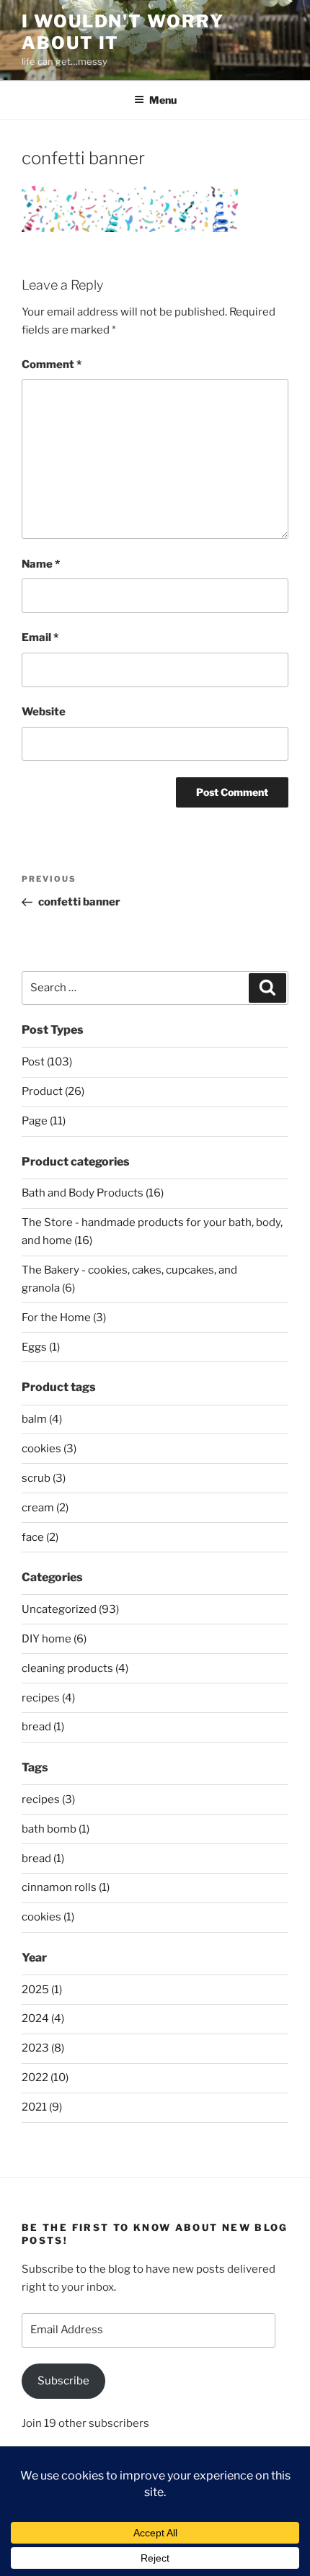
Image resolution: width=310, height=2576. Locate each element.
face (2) (40, 1537)
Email (40, 638)
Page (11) (44, 1121)
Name (41, 564)
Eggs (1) (41, 1347)
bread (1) (43, 1727)
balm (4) (42, 1419)
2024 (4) (43, 2018)
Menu (163, 100)
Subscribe (63, 2381)
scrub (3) (44, 1478)
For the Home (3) (64, 1318)
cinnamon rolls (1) (66, 1887)
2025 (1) (42, 1990)
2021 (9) (42, 2107)
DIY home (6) (54, 1639)
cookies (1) (48, 1917)
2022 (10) (45, 2078)
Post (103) (47, 1062)
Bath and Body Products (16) (93, 1193)
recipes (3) (48, 1799)
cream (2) (45, 1508)
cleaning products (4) (75, 1668)
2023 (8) (43, 2048)
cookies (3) (49, 1449)
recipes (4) (48, 1698)
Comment (52, 365)
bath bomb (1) (56, 1829)
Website (44, 712)
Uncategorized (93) (70, 1609)
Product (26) (53, 1091)
